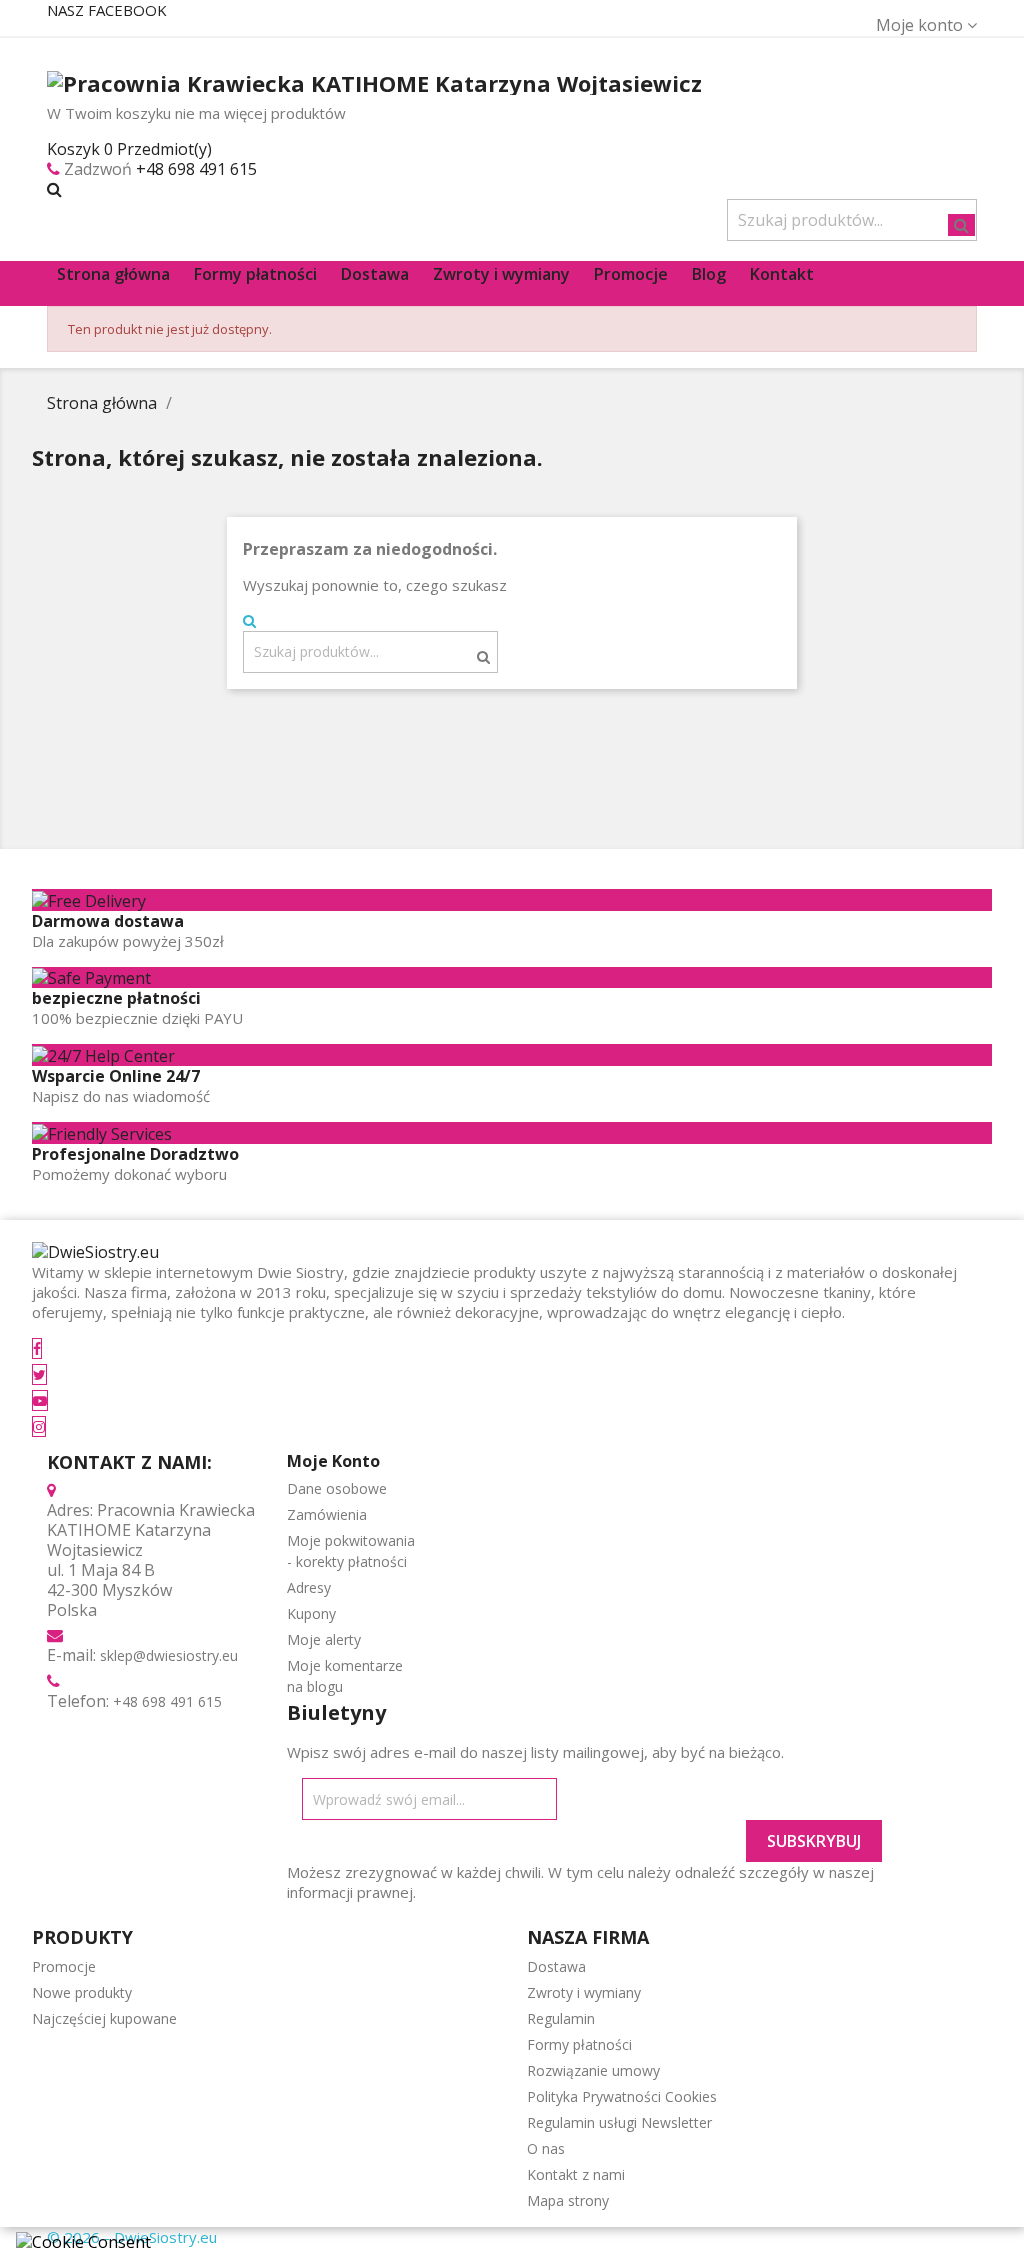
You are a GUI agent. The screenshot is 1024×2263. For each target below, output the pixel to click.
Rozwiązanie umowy (593, 2070)
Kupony (311, 1613)
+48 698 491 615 (196, 169)
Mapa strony (568, 2200)
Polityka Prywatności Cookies (622, 2096)
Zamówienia (327, 1514)
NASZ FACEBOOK (107, 10)
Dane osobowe (337, 1488)
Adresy (309, 1587)
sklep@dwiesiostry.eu (169, 1655)
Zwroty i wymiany (584, 1992)
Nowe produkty (82, 1992)
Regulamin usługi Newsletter (619, 2122)
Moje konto (333, 1461)
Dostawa (556, 1966)
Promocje (64, 1966)
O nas (546, 2148)
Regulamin (561, 2018)
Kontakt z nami (576, 2174)
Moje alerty (324, 1639)
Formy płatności (579, 2044)
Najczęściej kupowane (104, 2018)
